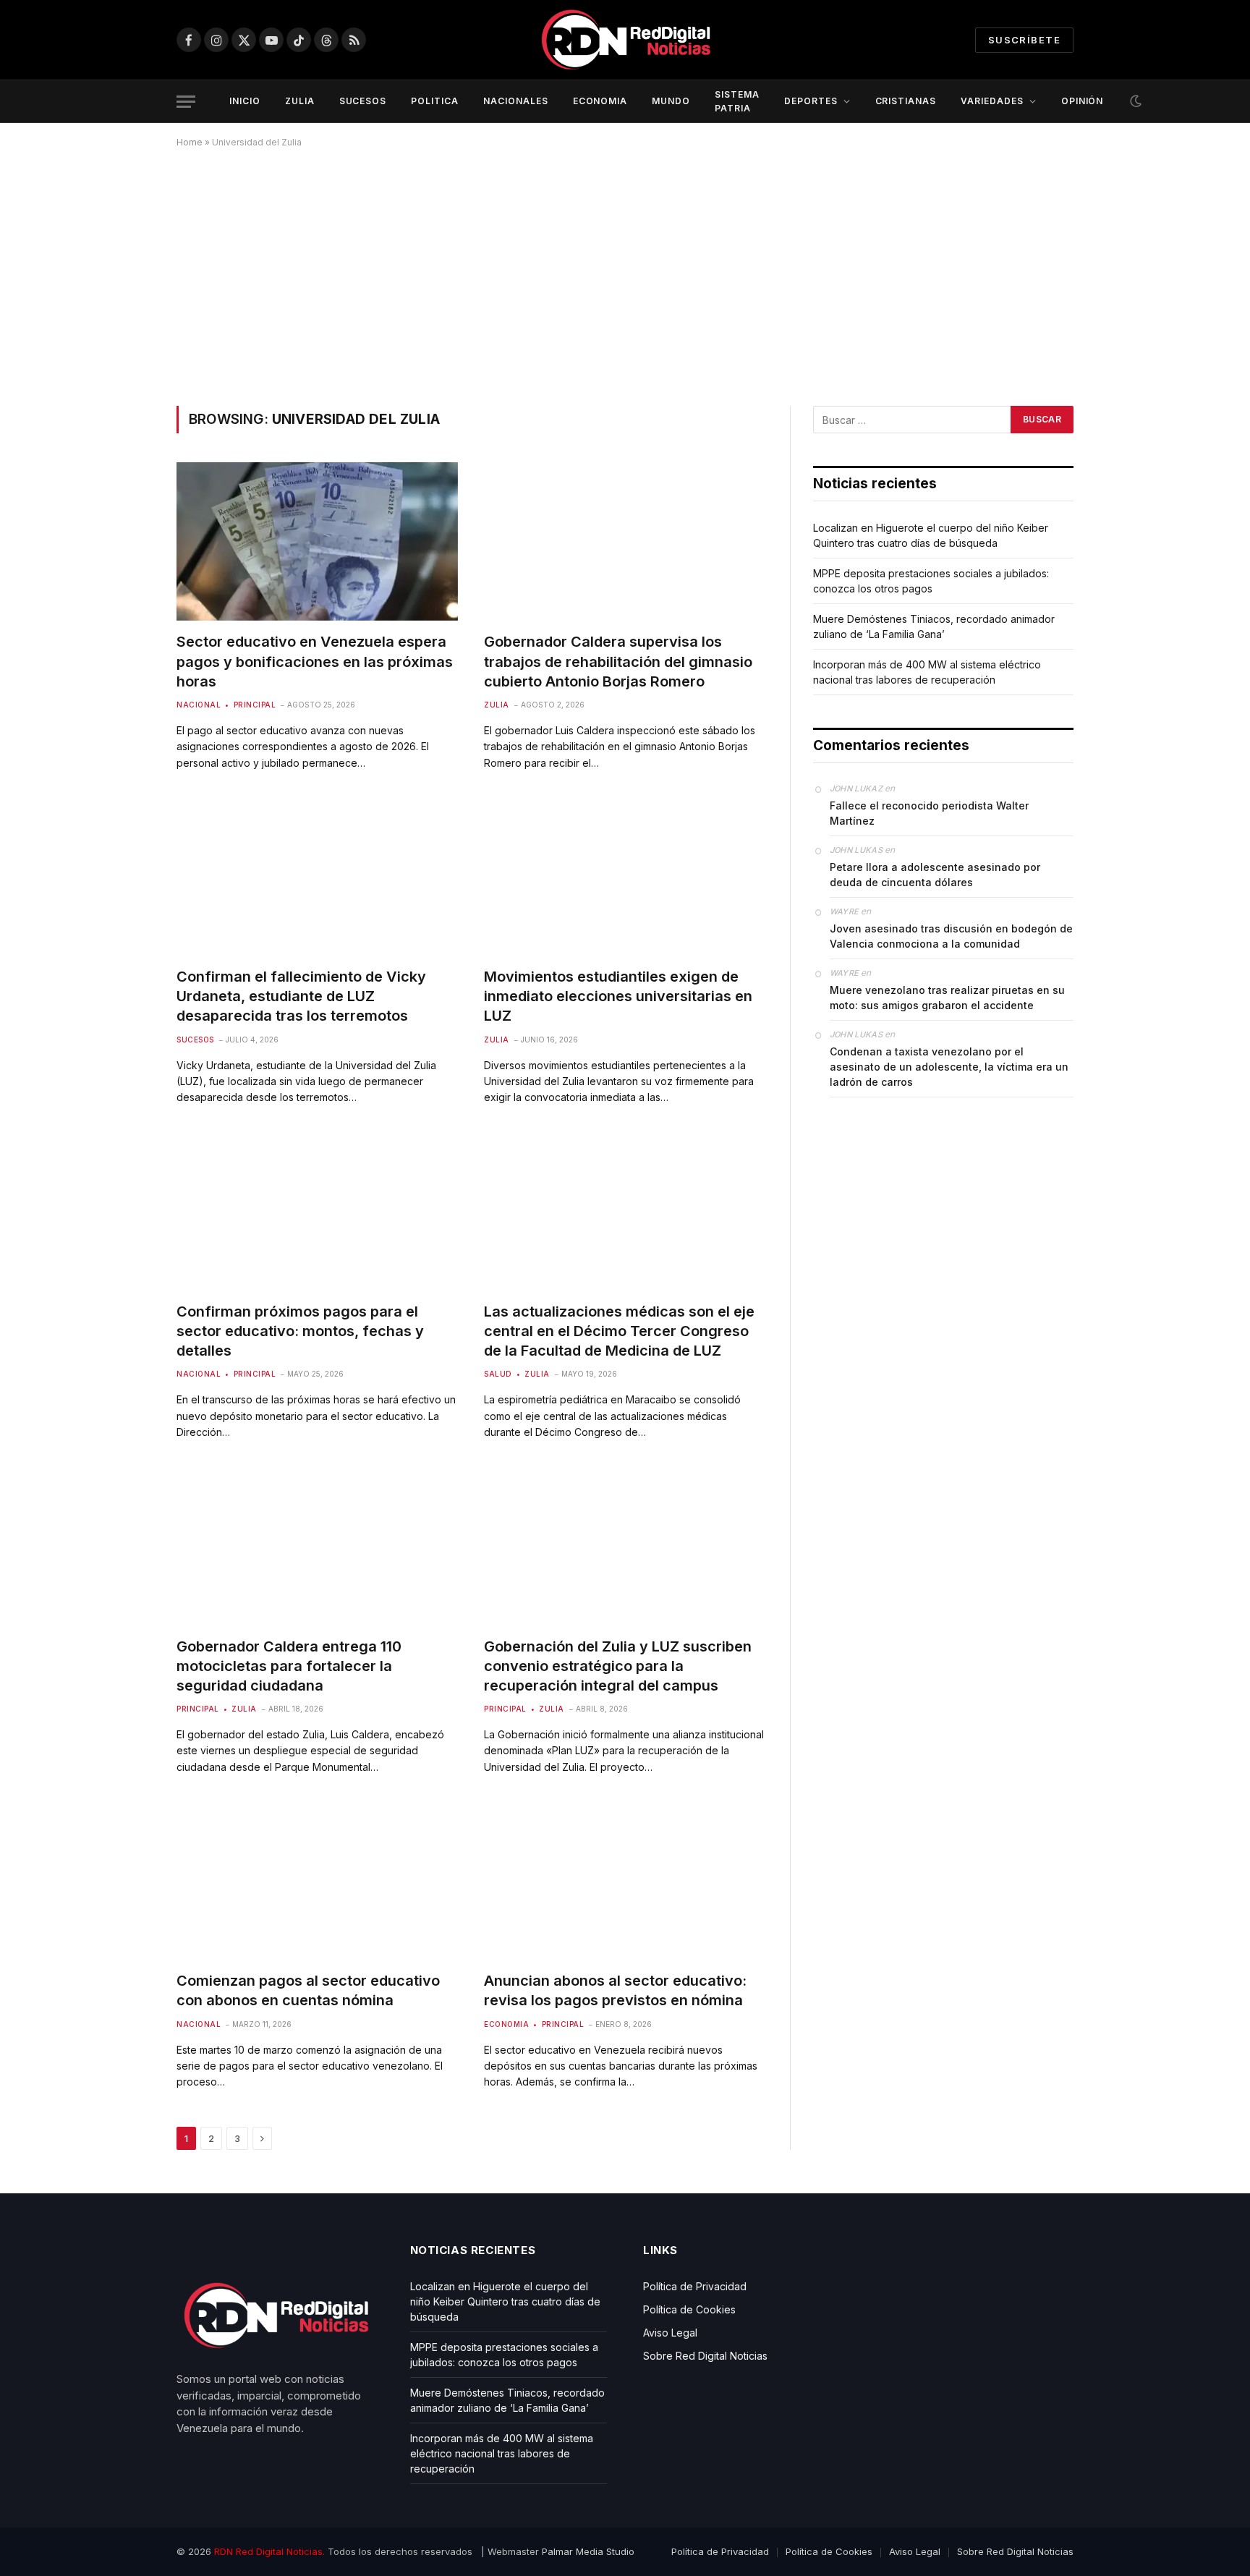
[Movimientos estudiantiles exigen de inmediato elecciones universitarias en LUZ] (625, 876)
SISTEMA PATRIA (737, 101)
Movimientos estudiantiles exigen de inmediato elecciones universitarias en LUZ (618, 996)
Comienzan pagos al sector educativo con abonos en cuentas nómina (308, 1990)
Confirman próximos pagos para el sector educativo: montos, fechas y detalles (300, 1331)
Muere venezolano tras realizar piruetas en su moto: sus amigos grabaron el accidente (947, 998)
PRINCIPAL (255, 705)
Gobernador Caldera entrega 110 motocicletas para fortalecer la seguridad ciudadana (289, 1666)
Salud (498, 1374)
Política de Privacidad (695, 2286)
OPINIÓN (1083, 101)
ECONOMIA (600, 101)
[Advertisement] (625, 274)
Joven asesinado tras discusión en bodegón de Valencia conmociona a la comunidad (951, 936)
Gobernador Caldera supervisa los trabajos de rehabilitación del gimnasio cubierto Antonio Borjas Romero (618, 661)
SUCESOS (363, 101)
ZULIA (300, 101)
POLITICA (435, 101)
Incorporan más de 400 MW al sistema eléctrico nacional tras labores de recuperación (502, 2453)
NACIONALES (516, 101)
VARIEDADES (992, 101)
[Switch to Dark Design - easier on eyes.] (1134, 101)
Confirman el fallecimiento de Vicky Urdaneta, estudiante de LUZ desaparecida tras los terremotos (301, 996)
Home (190, 142)
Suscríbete (1024, 40)
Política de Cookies (689, 2309)
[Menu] (186, 102)
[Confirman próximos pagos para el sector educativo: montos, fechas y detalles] (317, 1211)
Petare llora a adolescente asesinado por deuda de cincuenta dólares (935, 875)
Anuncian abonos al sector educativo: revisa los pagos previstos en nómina (615, 1990)
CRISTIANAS (906, 101)
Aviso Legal (670, 2333)
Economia (506, 2024)
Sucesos (195, 1040)
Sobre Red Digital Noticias (705, 2356)
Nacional (199, 705)
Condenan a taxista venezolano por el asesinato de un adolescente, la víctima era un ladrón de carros (949, 1067)
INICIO (245, 101)
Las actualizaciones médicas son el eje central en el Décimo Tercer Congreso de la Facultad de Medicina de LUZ (619, 1331)
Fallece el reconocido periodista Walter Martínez (929, 813)
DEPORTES (811, 101)
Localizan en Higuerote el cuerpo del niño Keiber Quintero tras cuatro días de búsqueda (505, 2301)
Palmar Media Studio (588, 2551)
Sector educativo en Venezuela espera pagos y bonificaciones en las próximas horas (315, 661)
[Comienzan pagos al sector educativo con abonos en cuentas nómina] (317, 1880)
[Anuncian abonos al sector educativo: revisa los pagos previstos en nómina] (625, 1880)
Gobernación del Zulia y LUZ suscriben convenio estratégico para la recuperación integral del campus (618, 1666)
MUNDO (671, 101)
